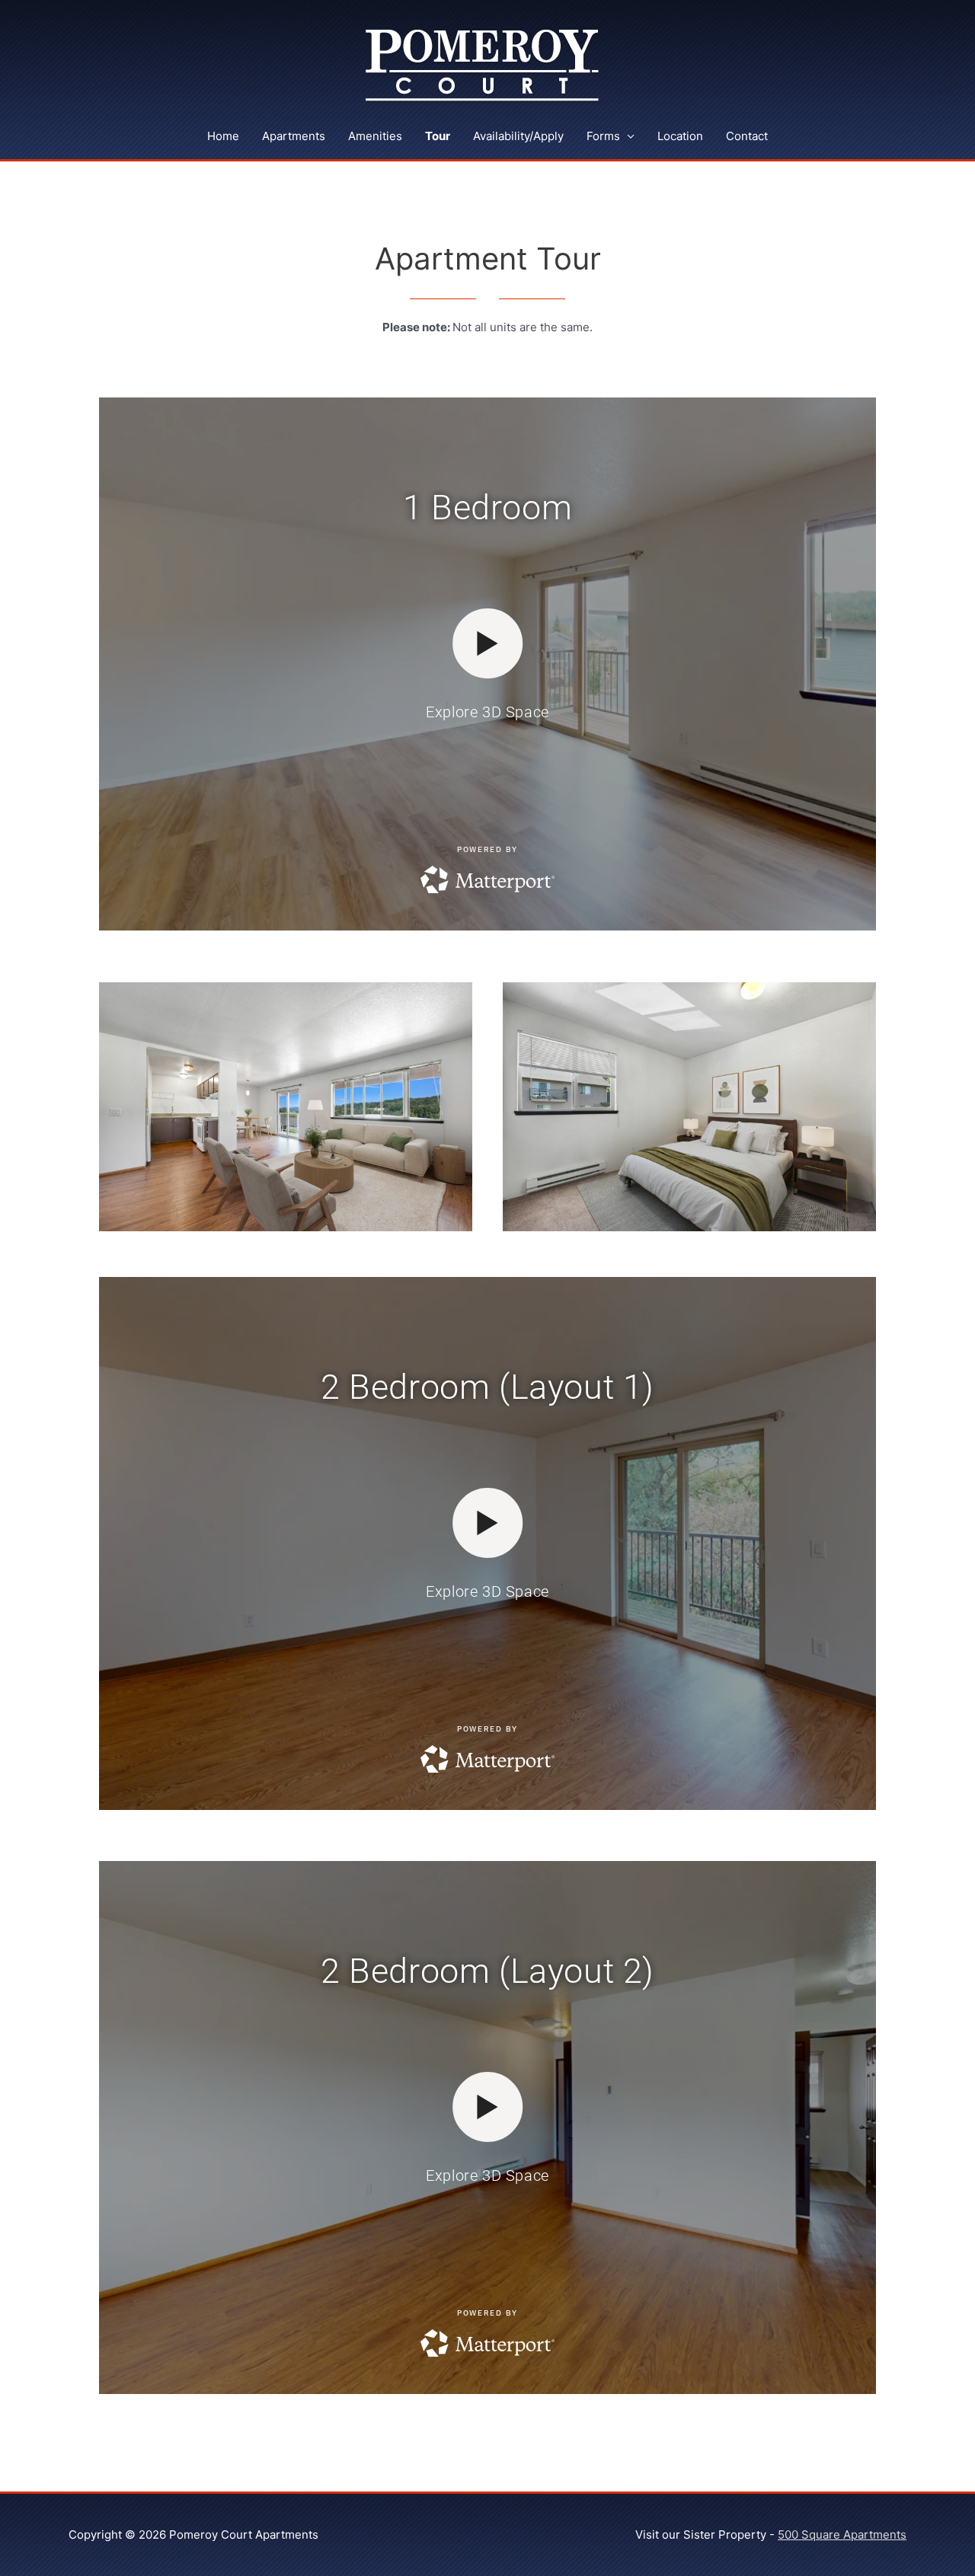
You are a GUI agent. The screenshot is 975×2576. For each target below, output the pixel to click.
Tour (438, 136)
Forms (603, 136)
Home (223, 136)
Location (680, 136)
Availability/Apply (518, 136)
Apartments (294, 136)
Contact (747, 136)
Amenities (375, 136)
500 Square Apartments (842, 2535)
